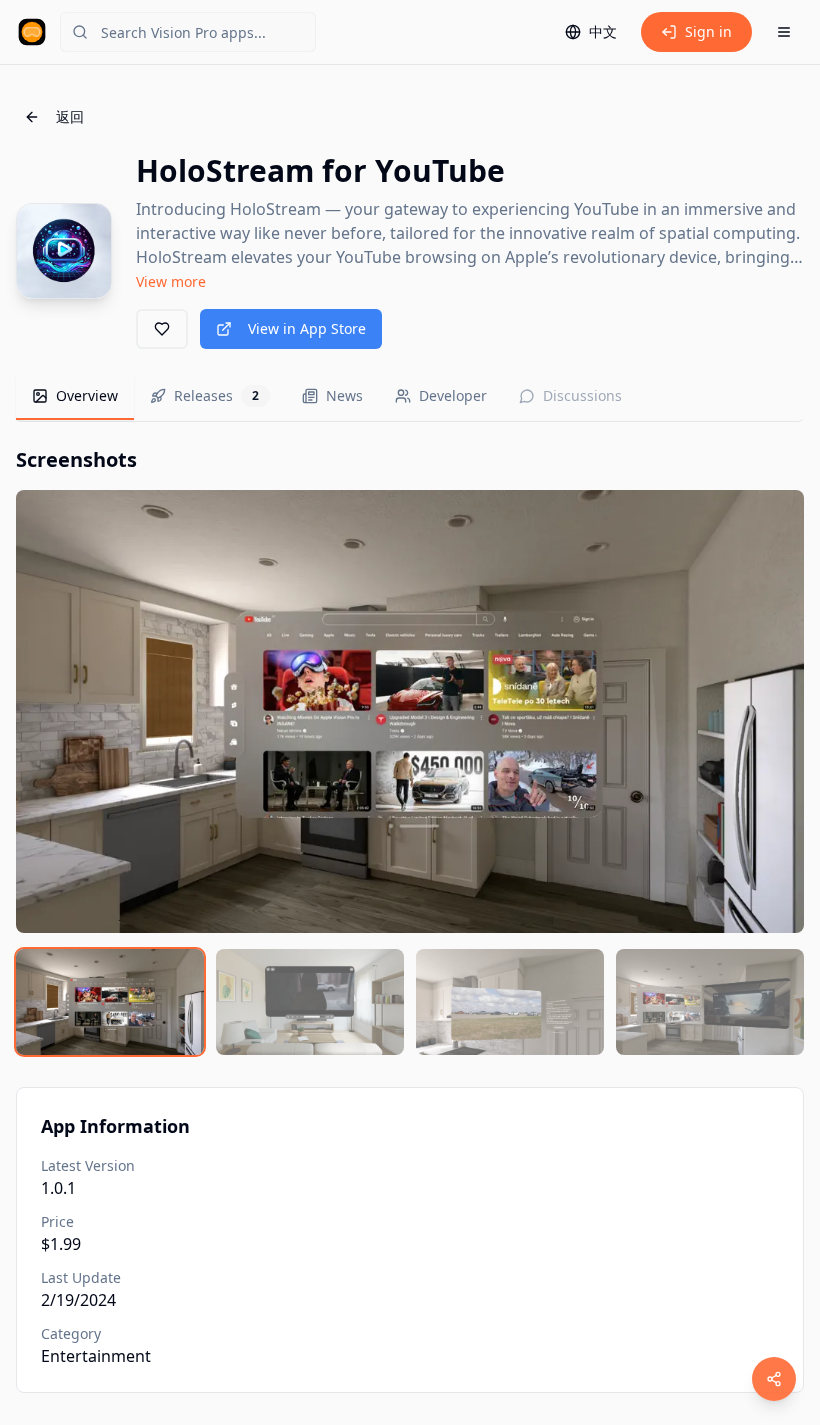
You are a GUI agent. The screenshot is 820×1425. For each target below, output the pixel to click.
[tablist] (410, 397)
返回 (70, 116)
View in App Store (307, 328)
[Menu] (784, 32)
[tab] (75, 397)
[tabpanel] (410, 750)
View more (171, 281)
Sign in (708, 31)
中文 (603, 31)
